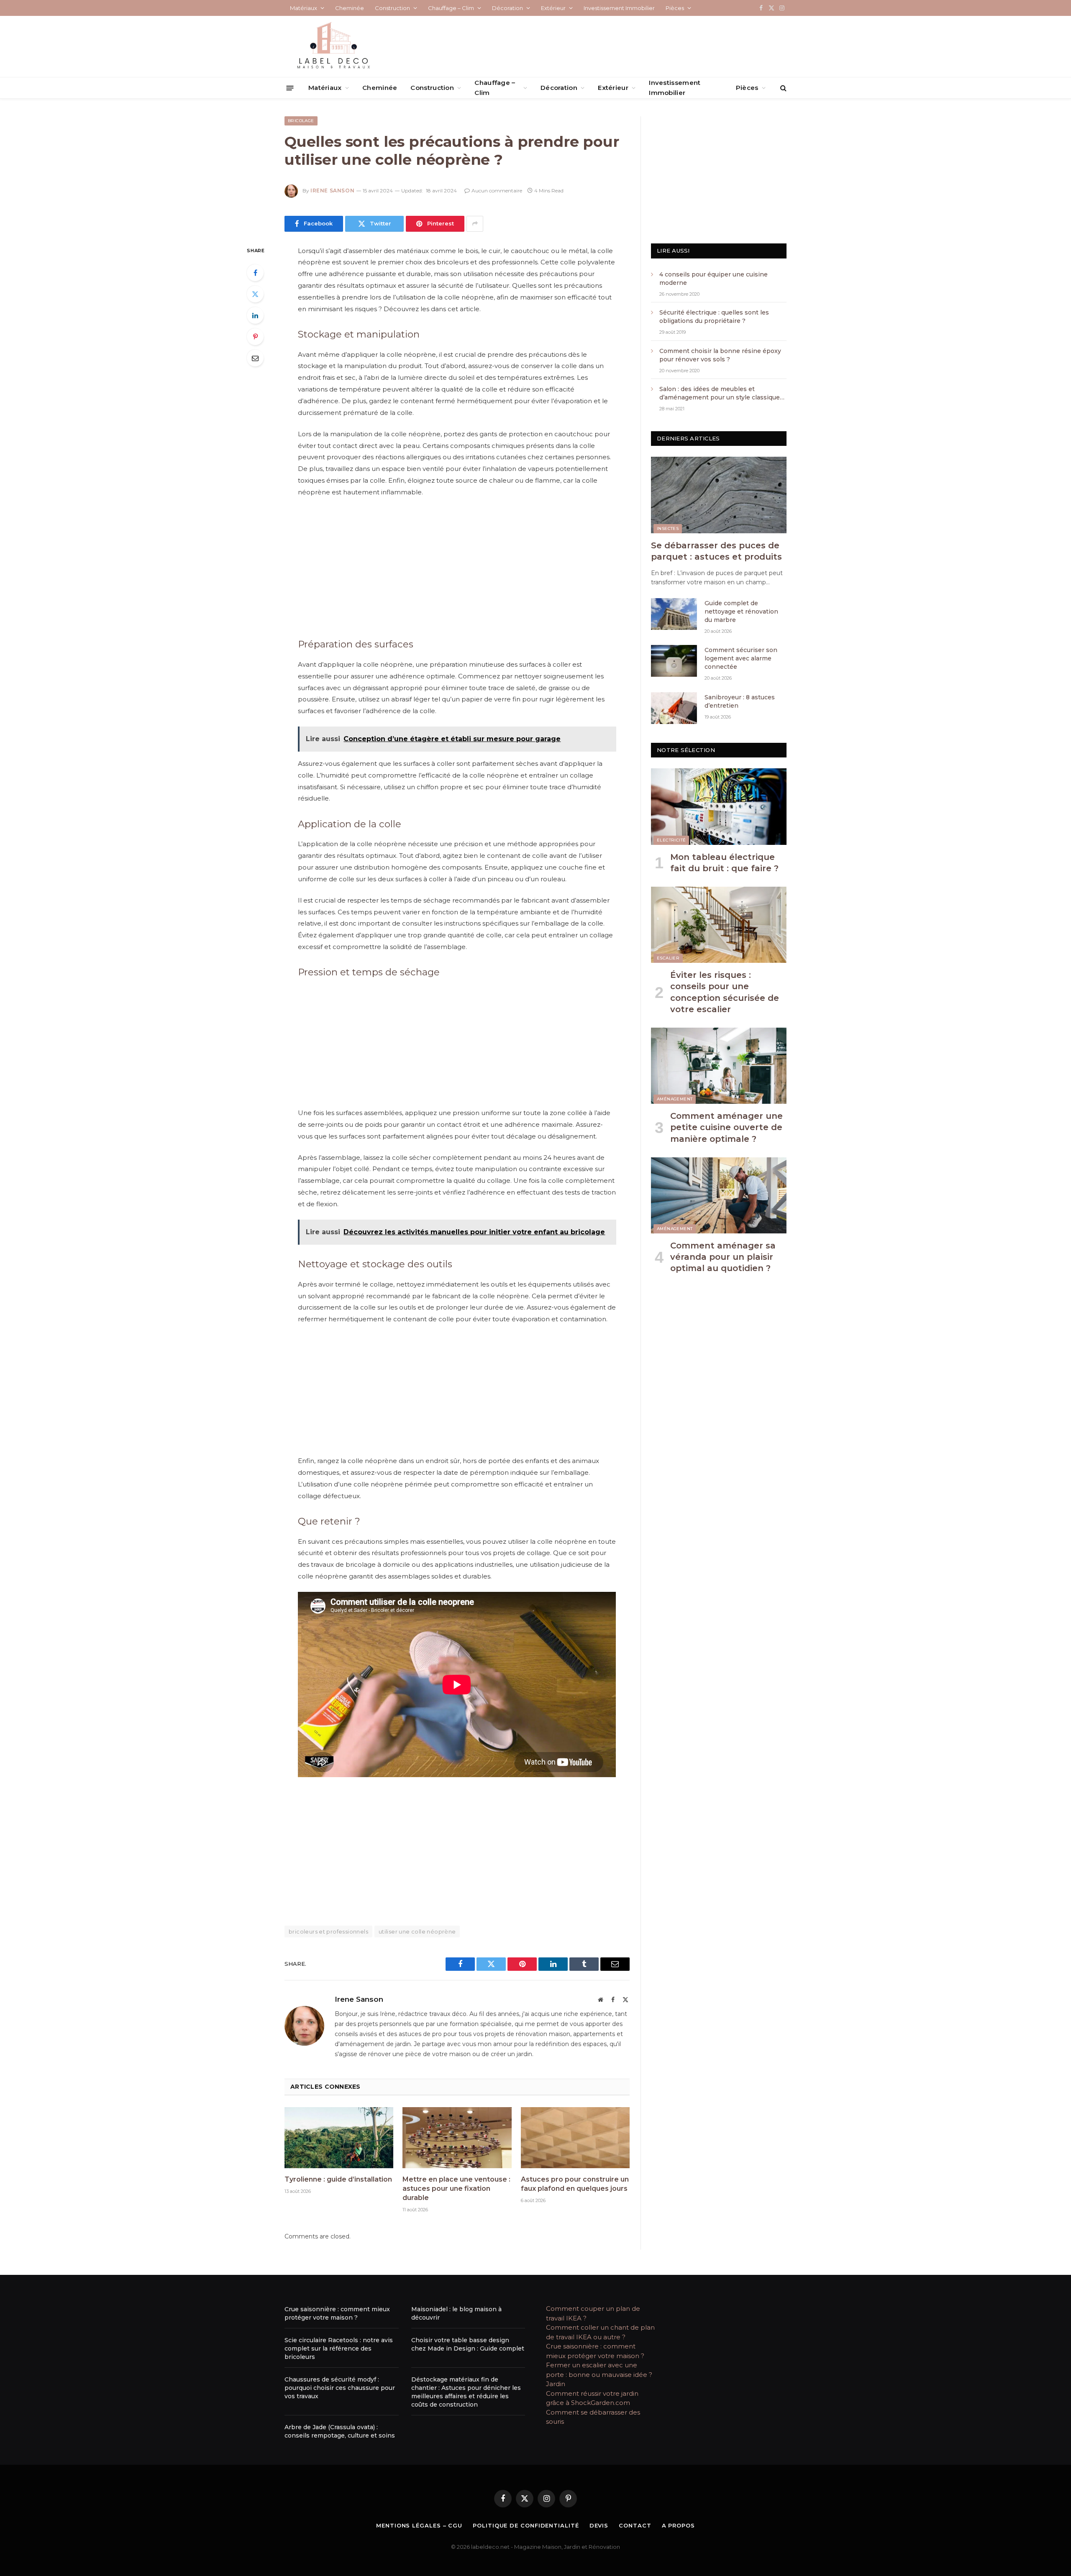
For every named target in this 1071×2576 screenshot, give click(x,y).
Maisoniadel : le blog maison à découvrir (456, 2313)
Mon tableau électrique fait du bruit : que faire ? (724, 863)
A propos (678, 2525)
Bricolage (301, 121)
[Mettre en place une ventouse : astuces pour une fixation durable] (457, 2138)
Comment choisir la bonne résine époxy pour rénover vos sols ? (721, 355)
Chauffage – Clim (451, 8)
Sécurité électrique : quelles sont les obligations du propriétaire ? (714, 317)
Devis (599, 2525)
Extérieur (553, 8)
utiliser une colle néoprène (417, 1931)
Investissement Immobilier (619, 8)
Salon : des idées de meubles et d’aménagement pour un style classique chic (720, 393)
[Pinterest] (255, 337)
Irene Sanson (332, 191)
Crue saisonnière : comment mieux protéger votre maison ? (337, 2313)
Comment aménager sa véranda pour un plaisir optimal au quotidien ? (723, 1257)
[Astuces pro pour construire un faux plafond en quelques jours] (575, 2138)
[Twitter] (255, 294)
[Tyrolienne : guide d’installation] (339, 2138)
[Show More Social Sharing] (475, 224)
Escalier (668, 958)
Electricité (671, 840)
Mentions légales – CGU (419, 2525)
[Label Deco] (333, 46)
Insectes (668, 528)
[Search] (783, 88)
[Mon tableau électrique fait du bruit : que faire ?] (719, 806)
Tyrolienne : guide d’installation (338, 2179)
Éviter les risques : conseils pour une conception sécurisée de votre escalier (725, 992)
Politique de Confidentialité (526, 2525)
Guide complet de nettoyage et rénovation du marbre (741, 611)
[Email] (255, 358)
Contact (635, 2525)
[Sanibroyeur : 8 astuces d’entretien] (674, 708)
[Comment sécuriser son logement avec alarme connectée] (674, 661)
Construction (392, 8)
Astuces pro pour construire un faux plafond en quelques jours (575, 2184)
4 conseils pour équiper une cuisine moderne (714, 279)
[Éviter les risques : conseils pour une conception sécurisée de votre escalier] (719, 925)
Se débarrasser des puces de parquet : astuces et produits (716, 551)
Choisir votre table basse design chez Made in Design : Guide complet (468, 2344)
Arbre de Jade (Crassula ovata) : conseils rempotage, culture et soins (340, 2431)
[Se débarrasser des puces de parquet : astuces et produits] (719, 495)
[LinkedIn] (255, 315)
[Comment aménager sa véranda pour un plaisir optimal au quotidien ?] (719, 1195)
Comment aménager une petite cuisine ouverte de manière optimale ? (726, 1127)
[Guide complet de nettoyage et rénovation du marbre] (674, 614)
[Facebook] (255, 273)
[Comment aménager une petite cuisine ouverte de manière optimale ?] (719, 1066)
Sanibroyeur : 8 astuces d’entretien (740, 701)
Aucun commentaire (497, 191)
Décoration (507, 8)
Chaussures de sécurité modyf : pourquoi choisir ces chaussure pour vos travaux (340, 2388)
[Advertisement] (457, 566)
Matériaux (304, 8)
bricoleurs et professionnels (328, 1931)
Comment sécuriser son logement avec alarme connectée (741, 658)
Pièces (675, 8)
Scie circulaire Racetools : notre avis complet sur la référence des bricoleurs (339, 2348)
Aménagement (675, 1099)
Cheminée (350, 8)
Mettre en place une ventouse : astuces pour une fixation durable (456, 2188)
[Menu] (290, 88)
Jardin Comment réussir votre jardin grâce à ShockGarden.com (592, 2393)
